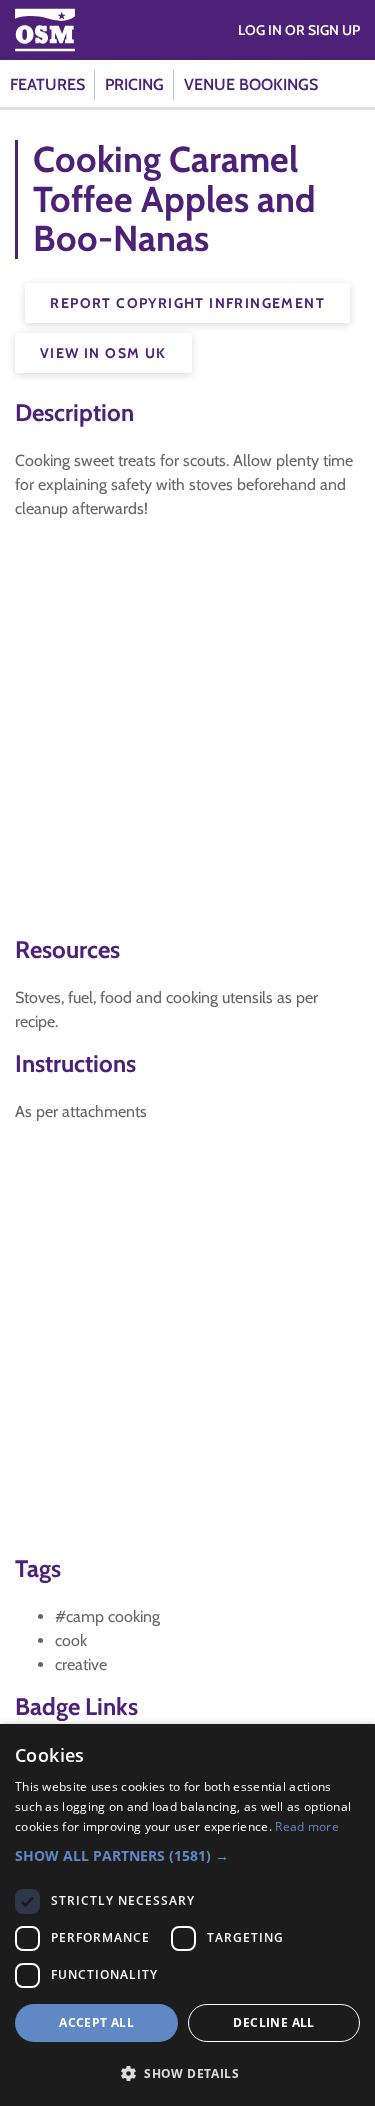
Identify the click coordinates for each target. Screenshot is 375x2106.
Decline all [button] (273, 2022)
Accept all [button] (96, 2022)
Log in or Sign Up (299, 30)
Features (47, 84)
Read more (307, 1826)
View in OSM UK (103, 353)
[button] (187, 1855)
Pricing (134, 84)
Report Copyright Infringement (187, 303)
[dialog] (187, 1915)
